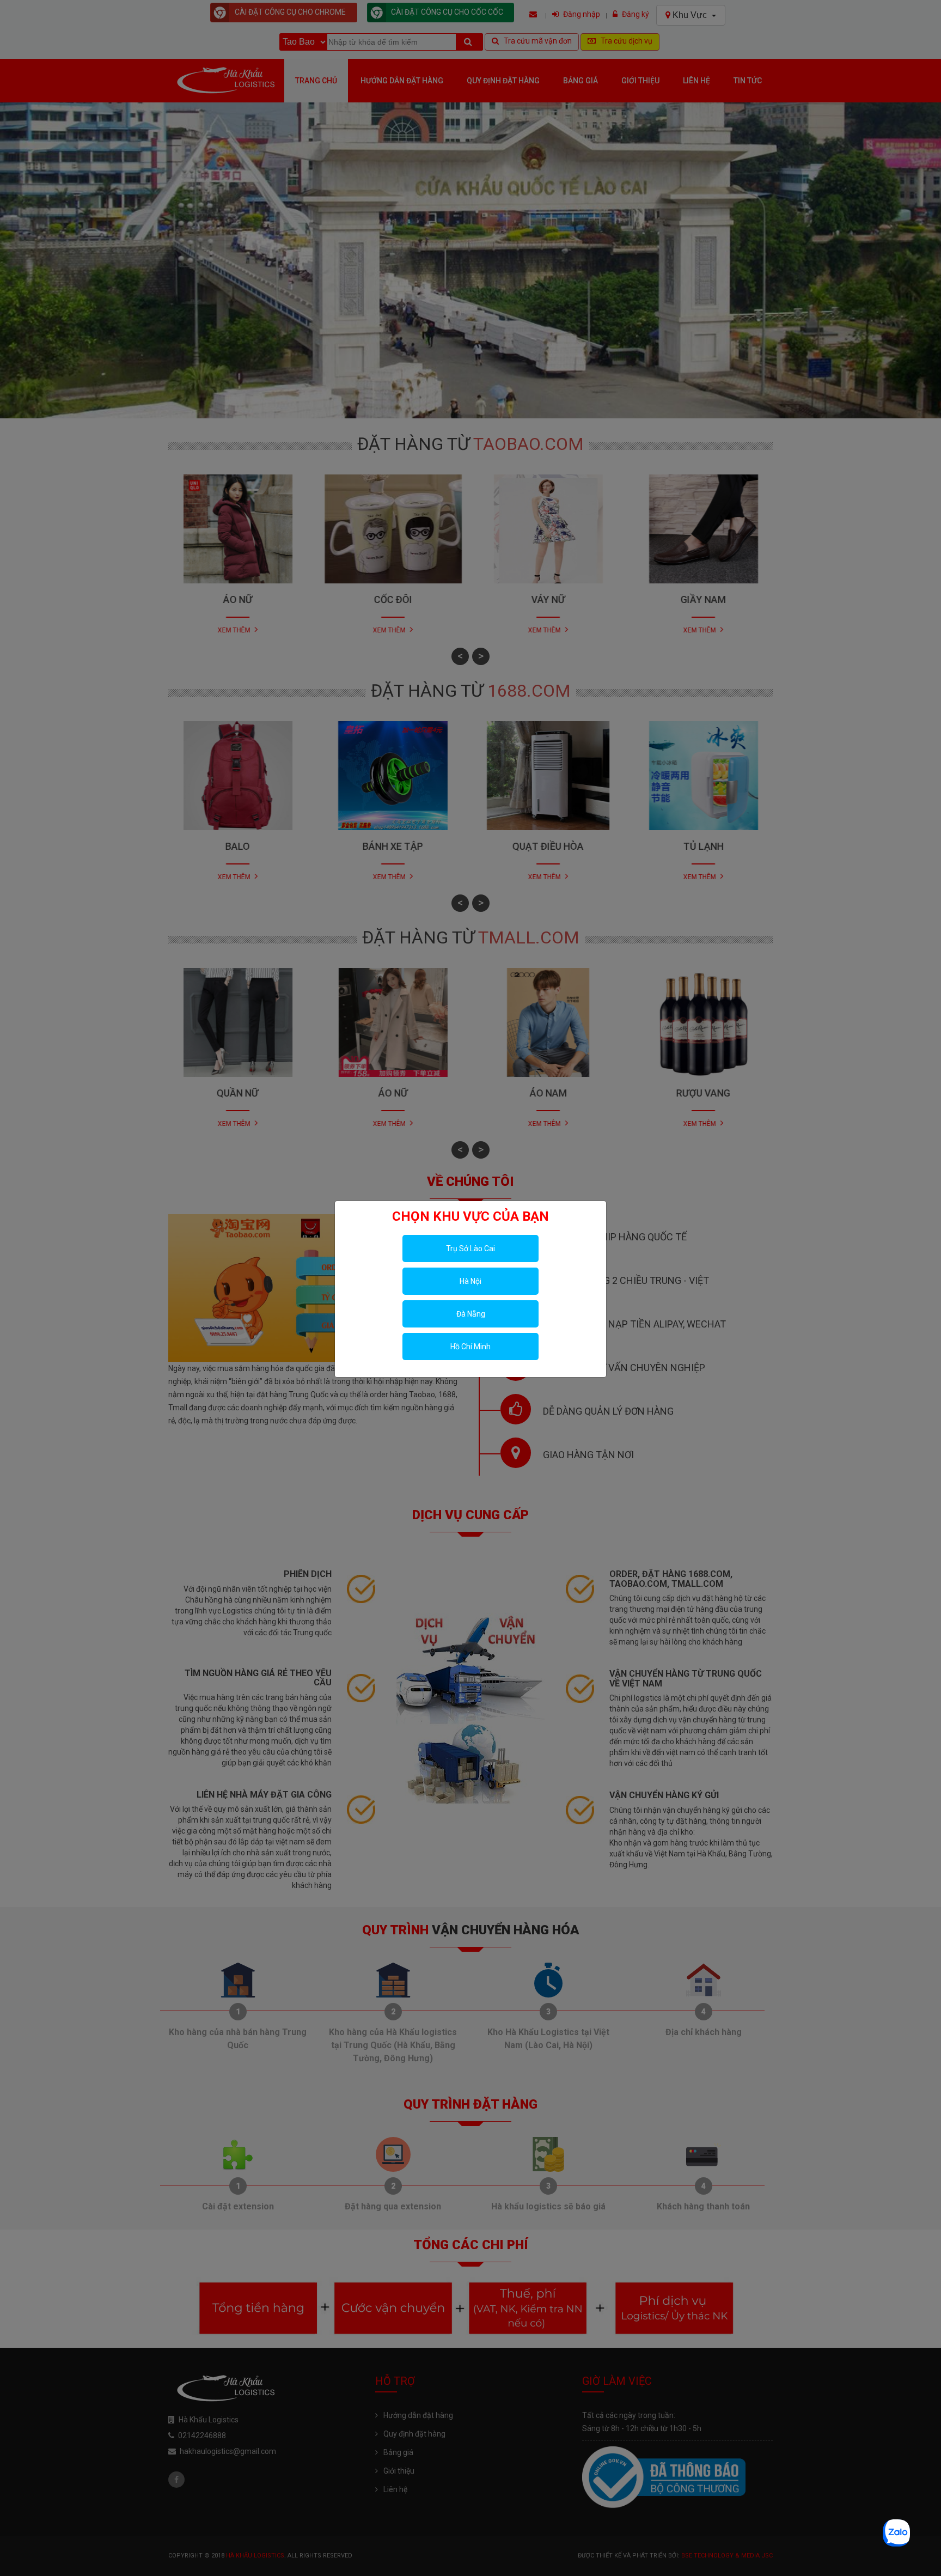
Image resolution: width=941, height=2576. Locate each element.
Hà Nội (471, 1281)
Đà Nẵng (471, 1314)
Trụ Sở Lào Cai (471, 1249)
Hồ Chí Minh (471, 1347)
